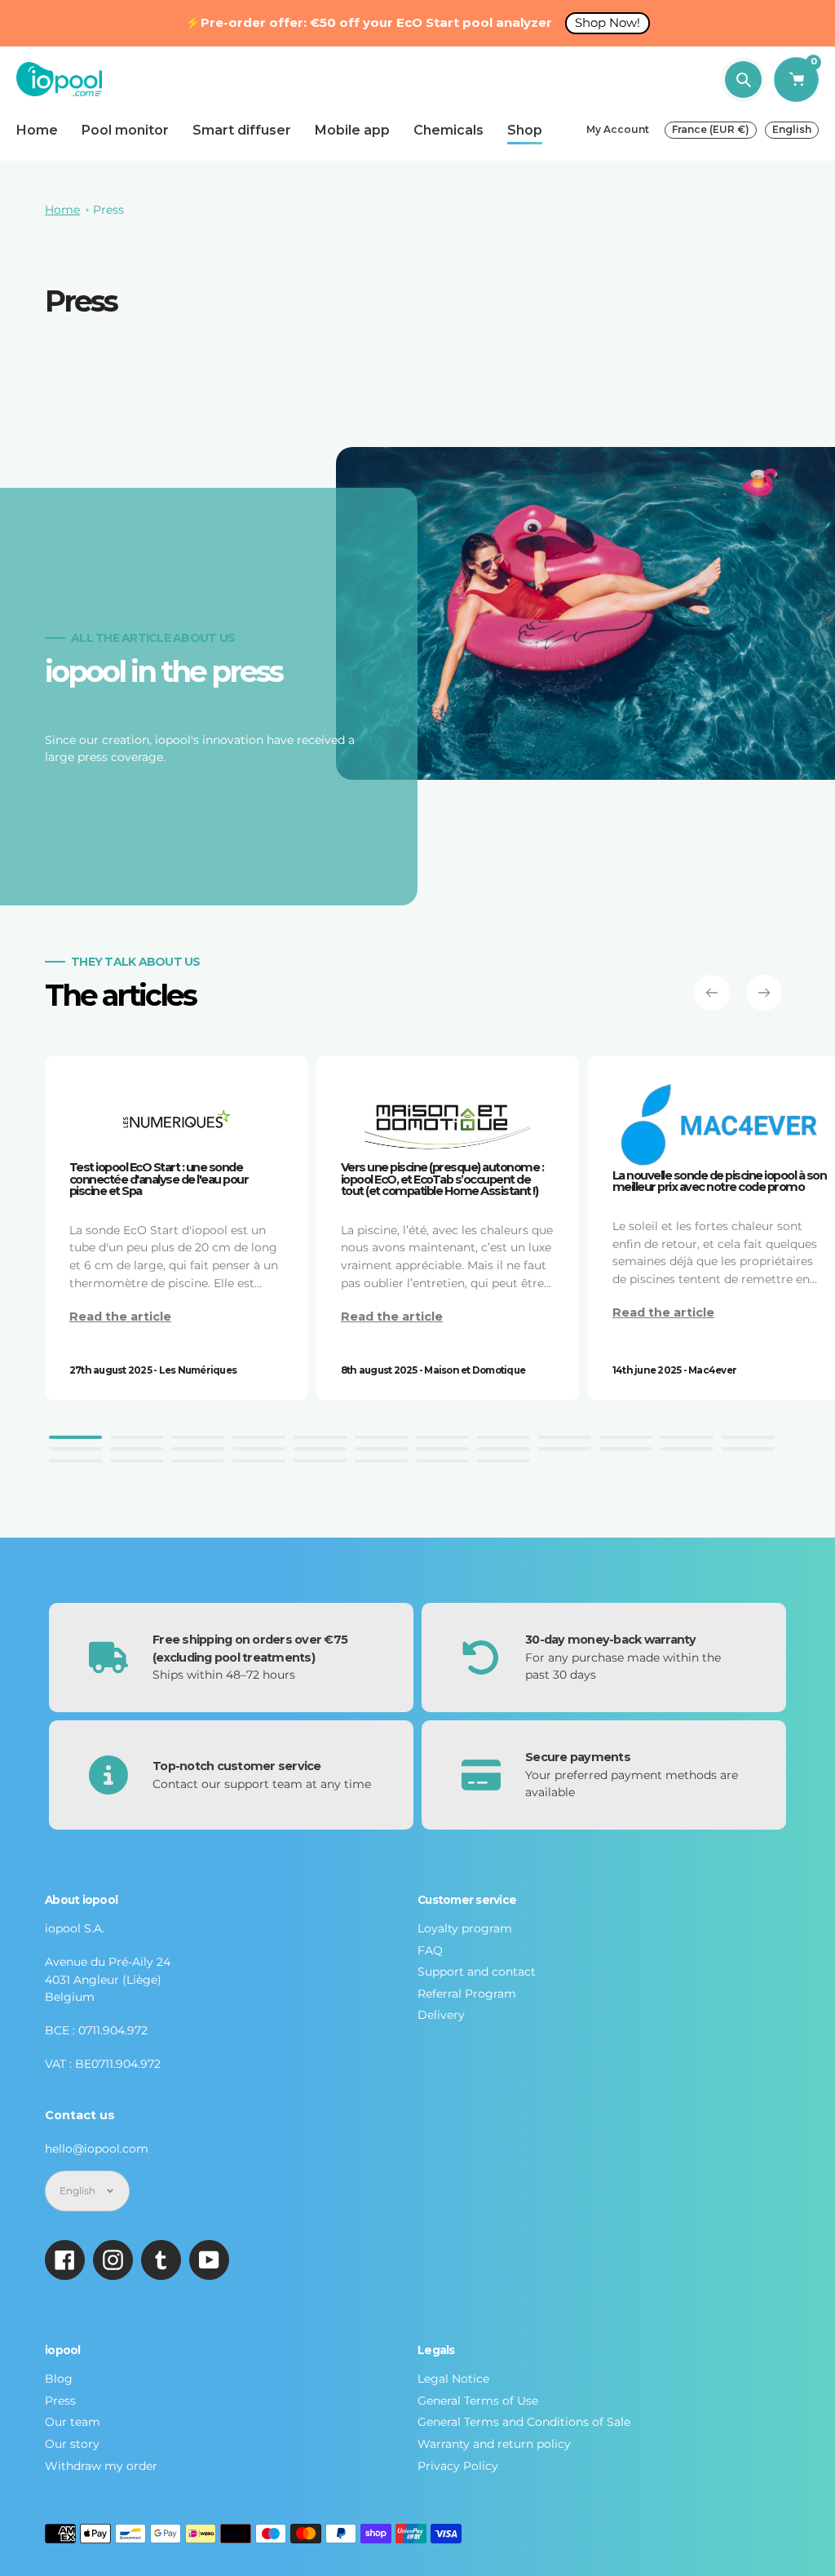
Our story (72, 2444)
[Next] (764, 993)
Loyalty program (465, 1928)
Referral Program (467, 1994)
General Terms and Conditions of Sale (524, 2422)
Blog (59, 2379)
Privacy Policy (458, 2466)
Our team (73, 2422)
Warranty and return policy (494, 2444)
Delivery (441, 2015)
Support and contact (477, 1972)
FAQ (430, 1950)
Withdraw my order (101, 2466)
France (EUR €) (711, 129)
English (792, 129)
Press (108, 210)
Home (62, 210)
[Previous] (712, 993)
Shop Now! (607, 22)
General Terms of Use (478, 2401)
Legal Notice (453, 2379)
